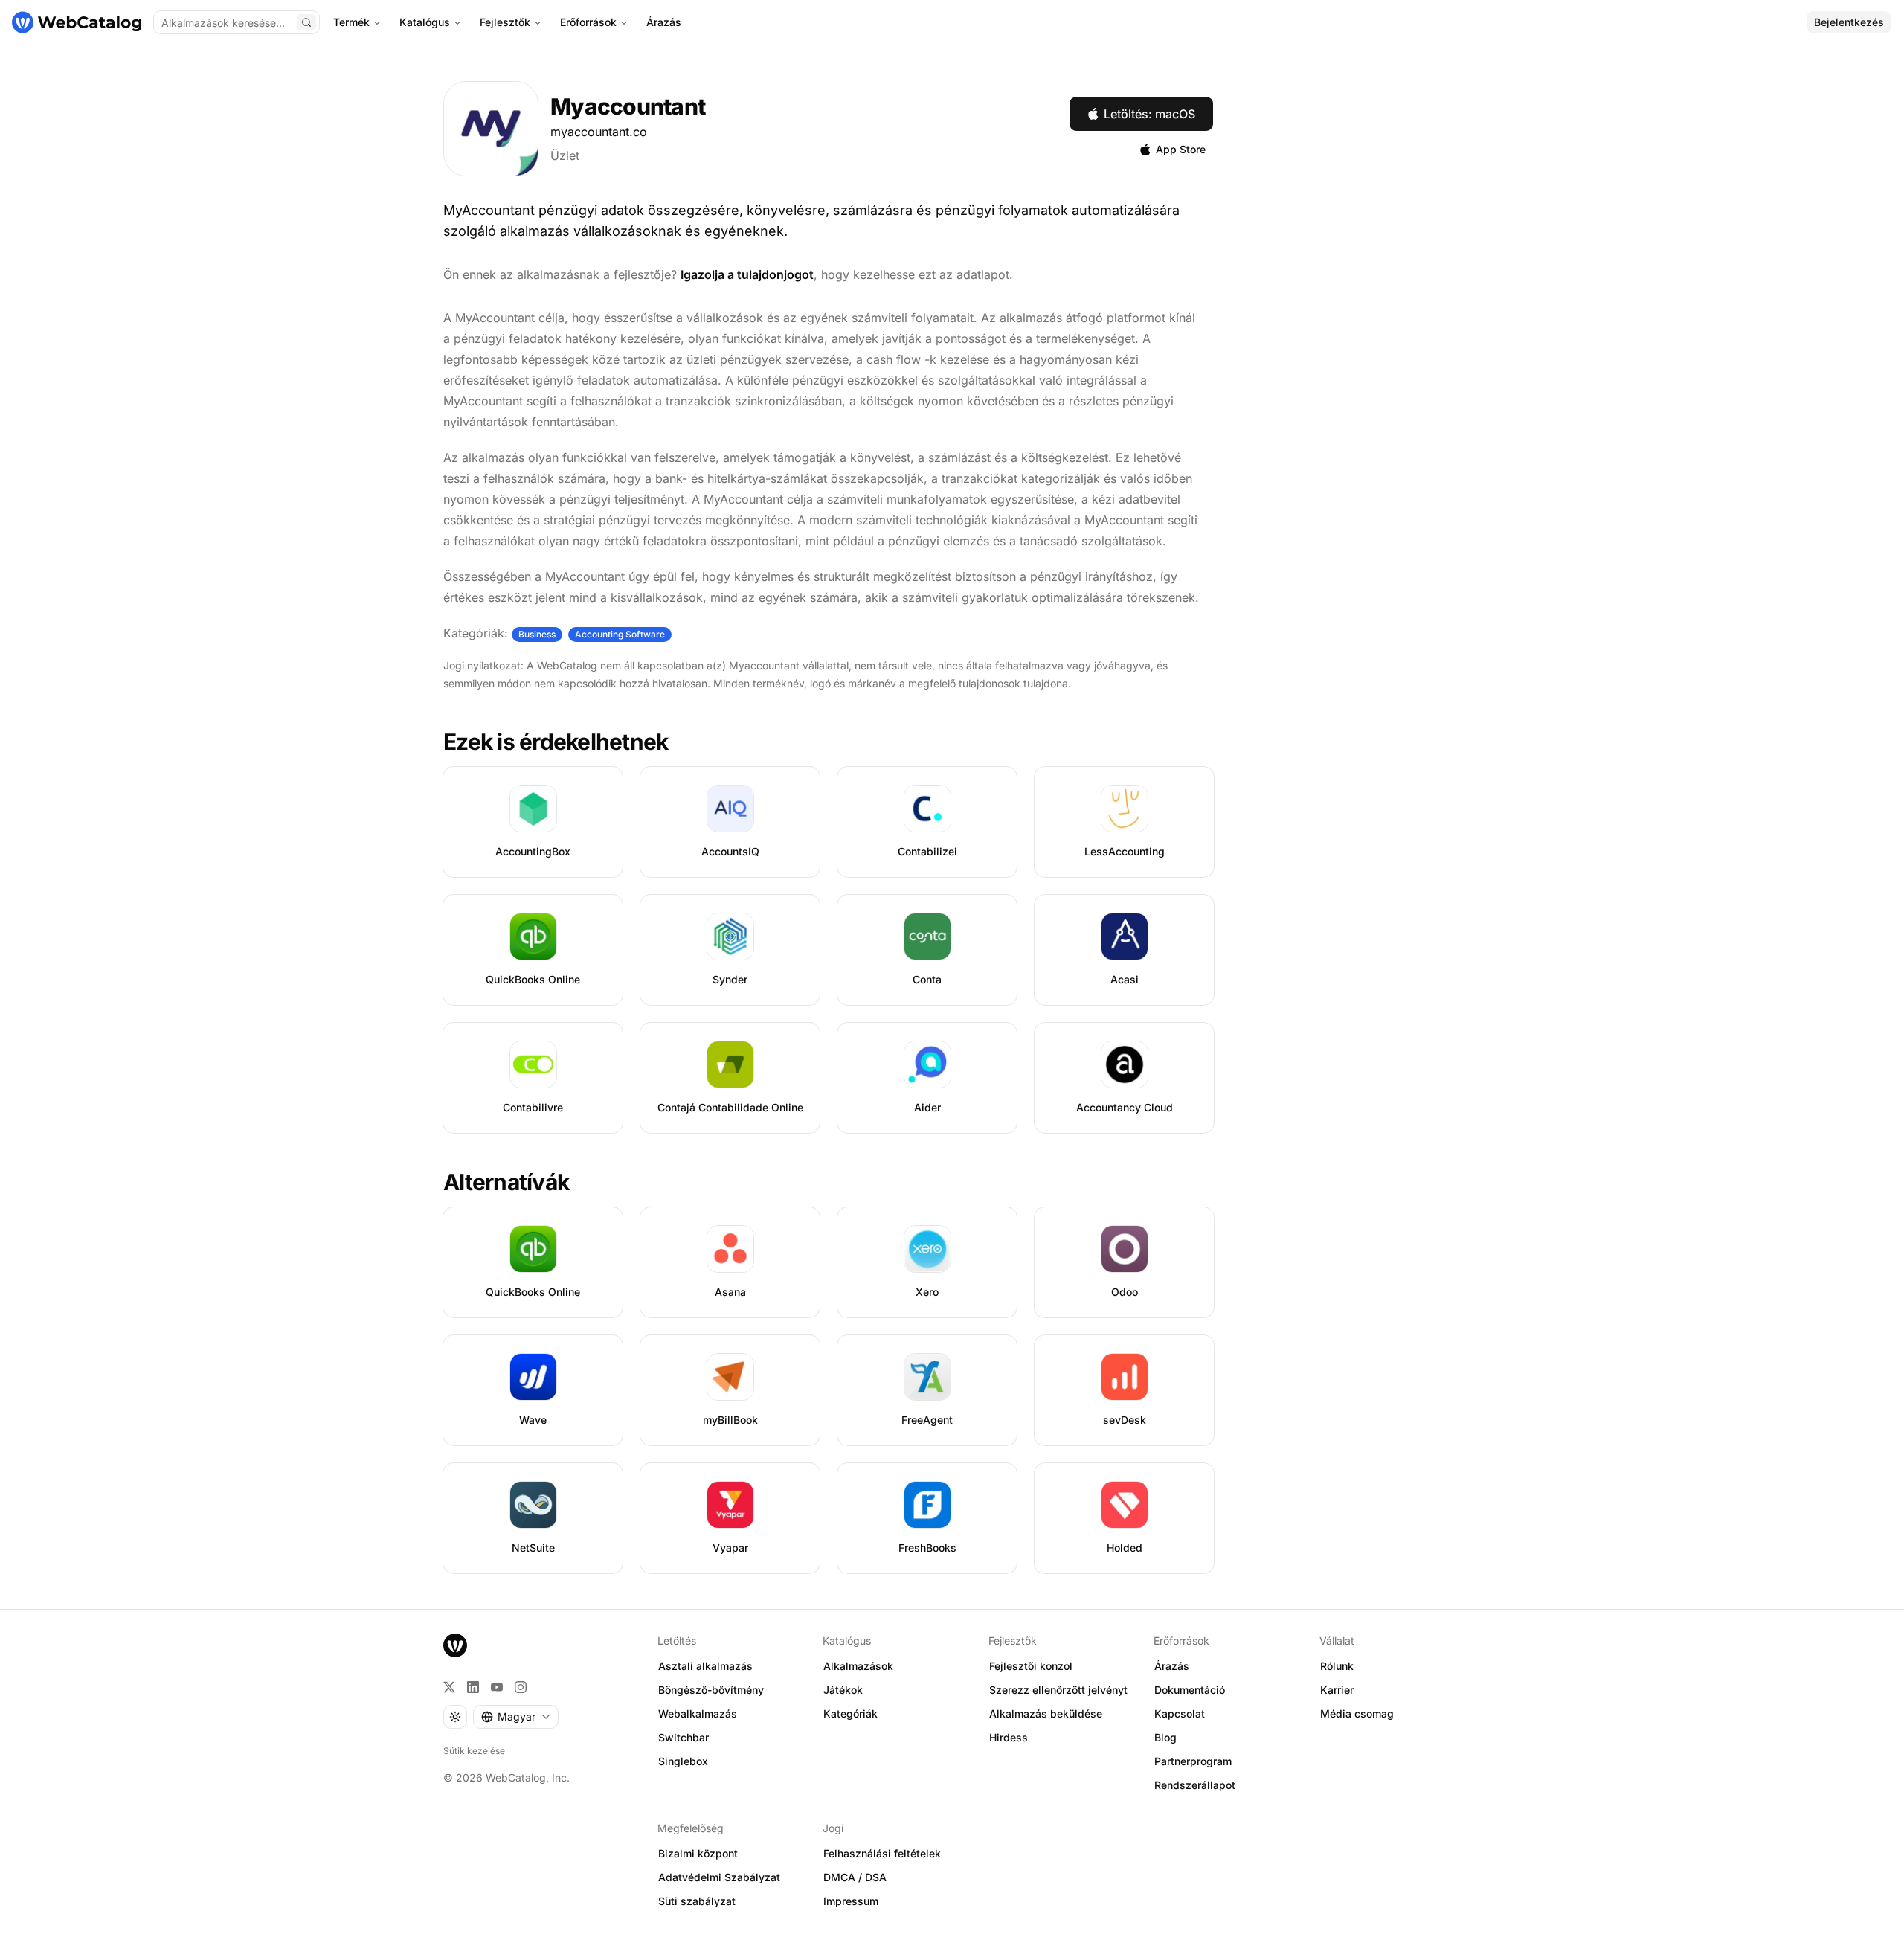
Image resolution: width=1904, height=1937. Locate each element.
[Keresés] (306, 22)
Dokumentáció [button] (1190, 1690)
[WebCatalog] (455, 1645)
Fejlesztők (505, 22)
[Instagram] (521, 1687)
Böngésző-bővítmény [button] (711, 1690)
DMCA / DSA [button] (855, 1877)
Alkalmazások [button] (858, 1666)
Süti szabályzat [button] (697, 1901)
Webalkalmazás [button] (698, 1713)
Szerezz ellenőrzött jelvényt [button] (1058, 1690)
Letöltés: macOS (1149, 114)
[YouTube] (497, 1687)
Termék (351, 22)
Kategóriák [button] (850, 1713)
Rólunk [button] (1337, 1666)
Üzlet (565, 155)
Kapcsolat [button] (1180, 1713)
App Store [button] (1181, 149)
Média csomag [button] (1357, 1713)
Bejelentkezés (1849, 22)
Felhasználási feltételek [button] (882, 1853)
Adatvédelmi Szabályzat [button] (719, 1877)
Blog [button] (1165, 1737)
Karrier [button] (1337, 1690)
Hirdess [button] (1009, 1737)
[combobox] (516, 1717)
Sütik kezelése (474, 1751)
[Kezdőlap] (77, 22)
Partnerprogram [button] (1193, 1761)
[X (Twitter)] (449, 1687)
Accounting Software (620, 634)
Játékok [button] (843, 1690)
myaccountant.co (599, 132)
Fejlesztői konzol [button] (1031, 1666)
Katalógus (425, 22)
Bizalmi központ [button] (698, 1853)
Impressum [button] (851, 1901)
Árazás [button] (1172, 1666)
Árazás (664, 22)
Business (537, 634)
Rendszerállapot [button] (1195, 1785)
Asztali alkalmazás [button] (705, 1666)
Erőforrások (588, 22)
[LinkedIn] (473, 1687)
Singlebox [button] (683, 1761)
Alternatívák (506, 1182)
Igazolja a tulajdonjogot (747, 274)
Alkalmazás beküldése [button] (1046, 1713)
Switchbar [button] (684, 1737)
